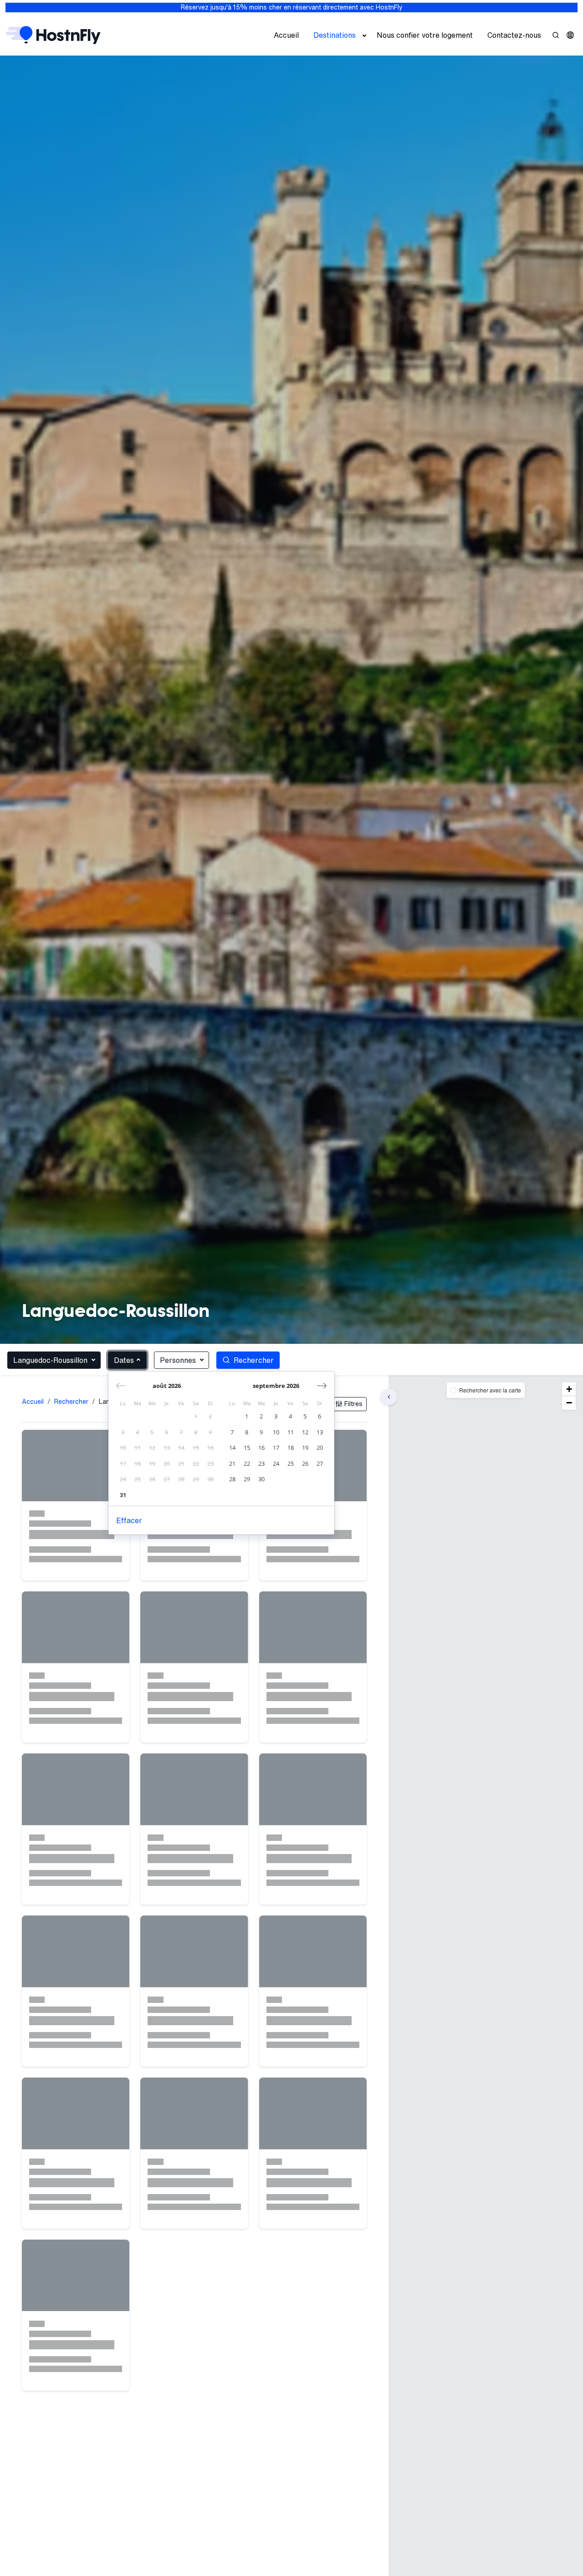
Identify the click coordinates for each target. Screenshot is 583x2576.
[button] (570, 35)
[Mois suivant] (322, 1386)
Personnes (178, 1360)
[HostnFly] (53, 35)
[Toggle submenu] (364, 35)
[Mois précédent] (121, 1386)
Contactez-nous (514, 35)
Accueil (286, 35)
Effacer (129, 1520)
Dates (124, 1360)
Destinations (335, 35)
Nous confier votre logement (425, 35)
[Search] (556, 35)
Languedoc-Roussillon (50, 1360)
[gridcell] (196, 1416)
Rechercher (71, 1402)
